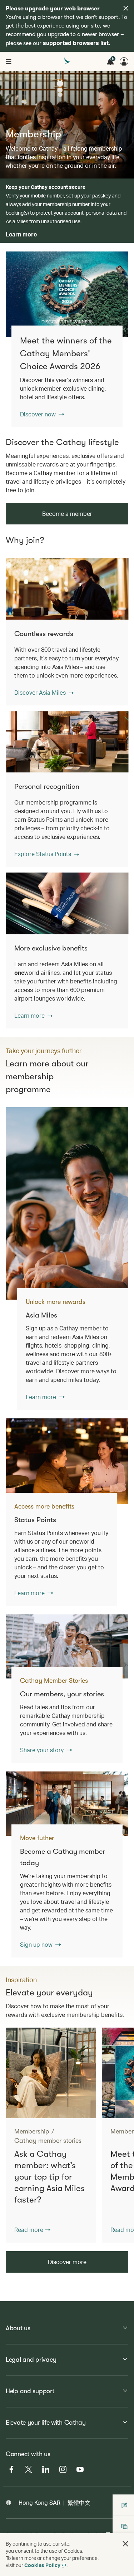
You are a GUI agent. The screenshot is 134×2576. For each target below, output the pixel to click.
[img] (126, 8)
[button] (44, 693)
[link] (67, 294)
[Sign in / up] (124, 62)
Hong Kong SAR (39, 2502)
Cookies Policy (42, 2565)
